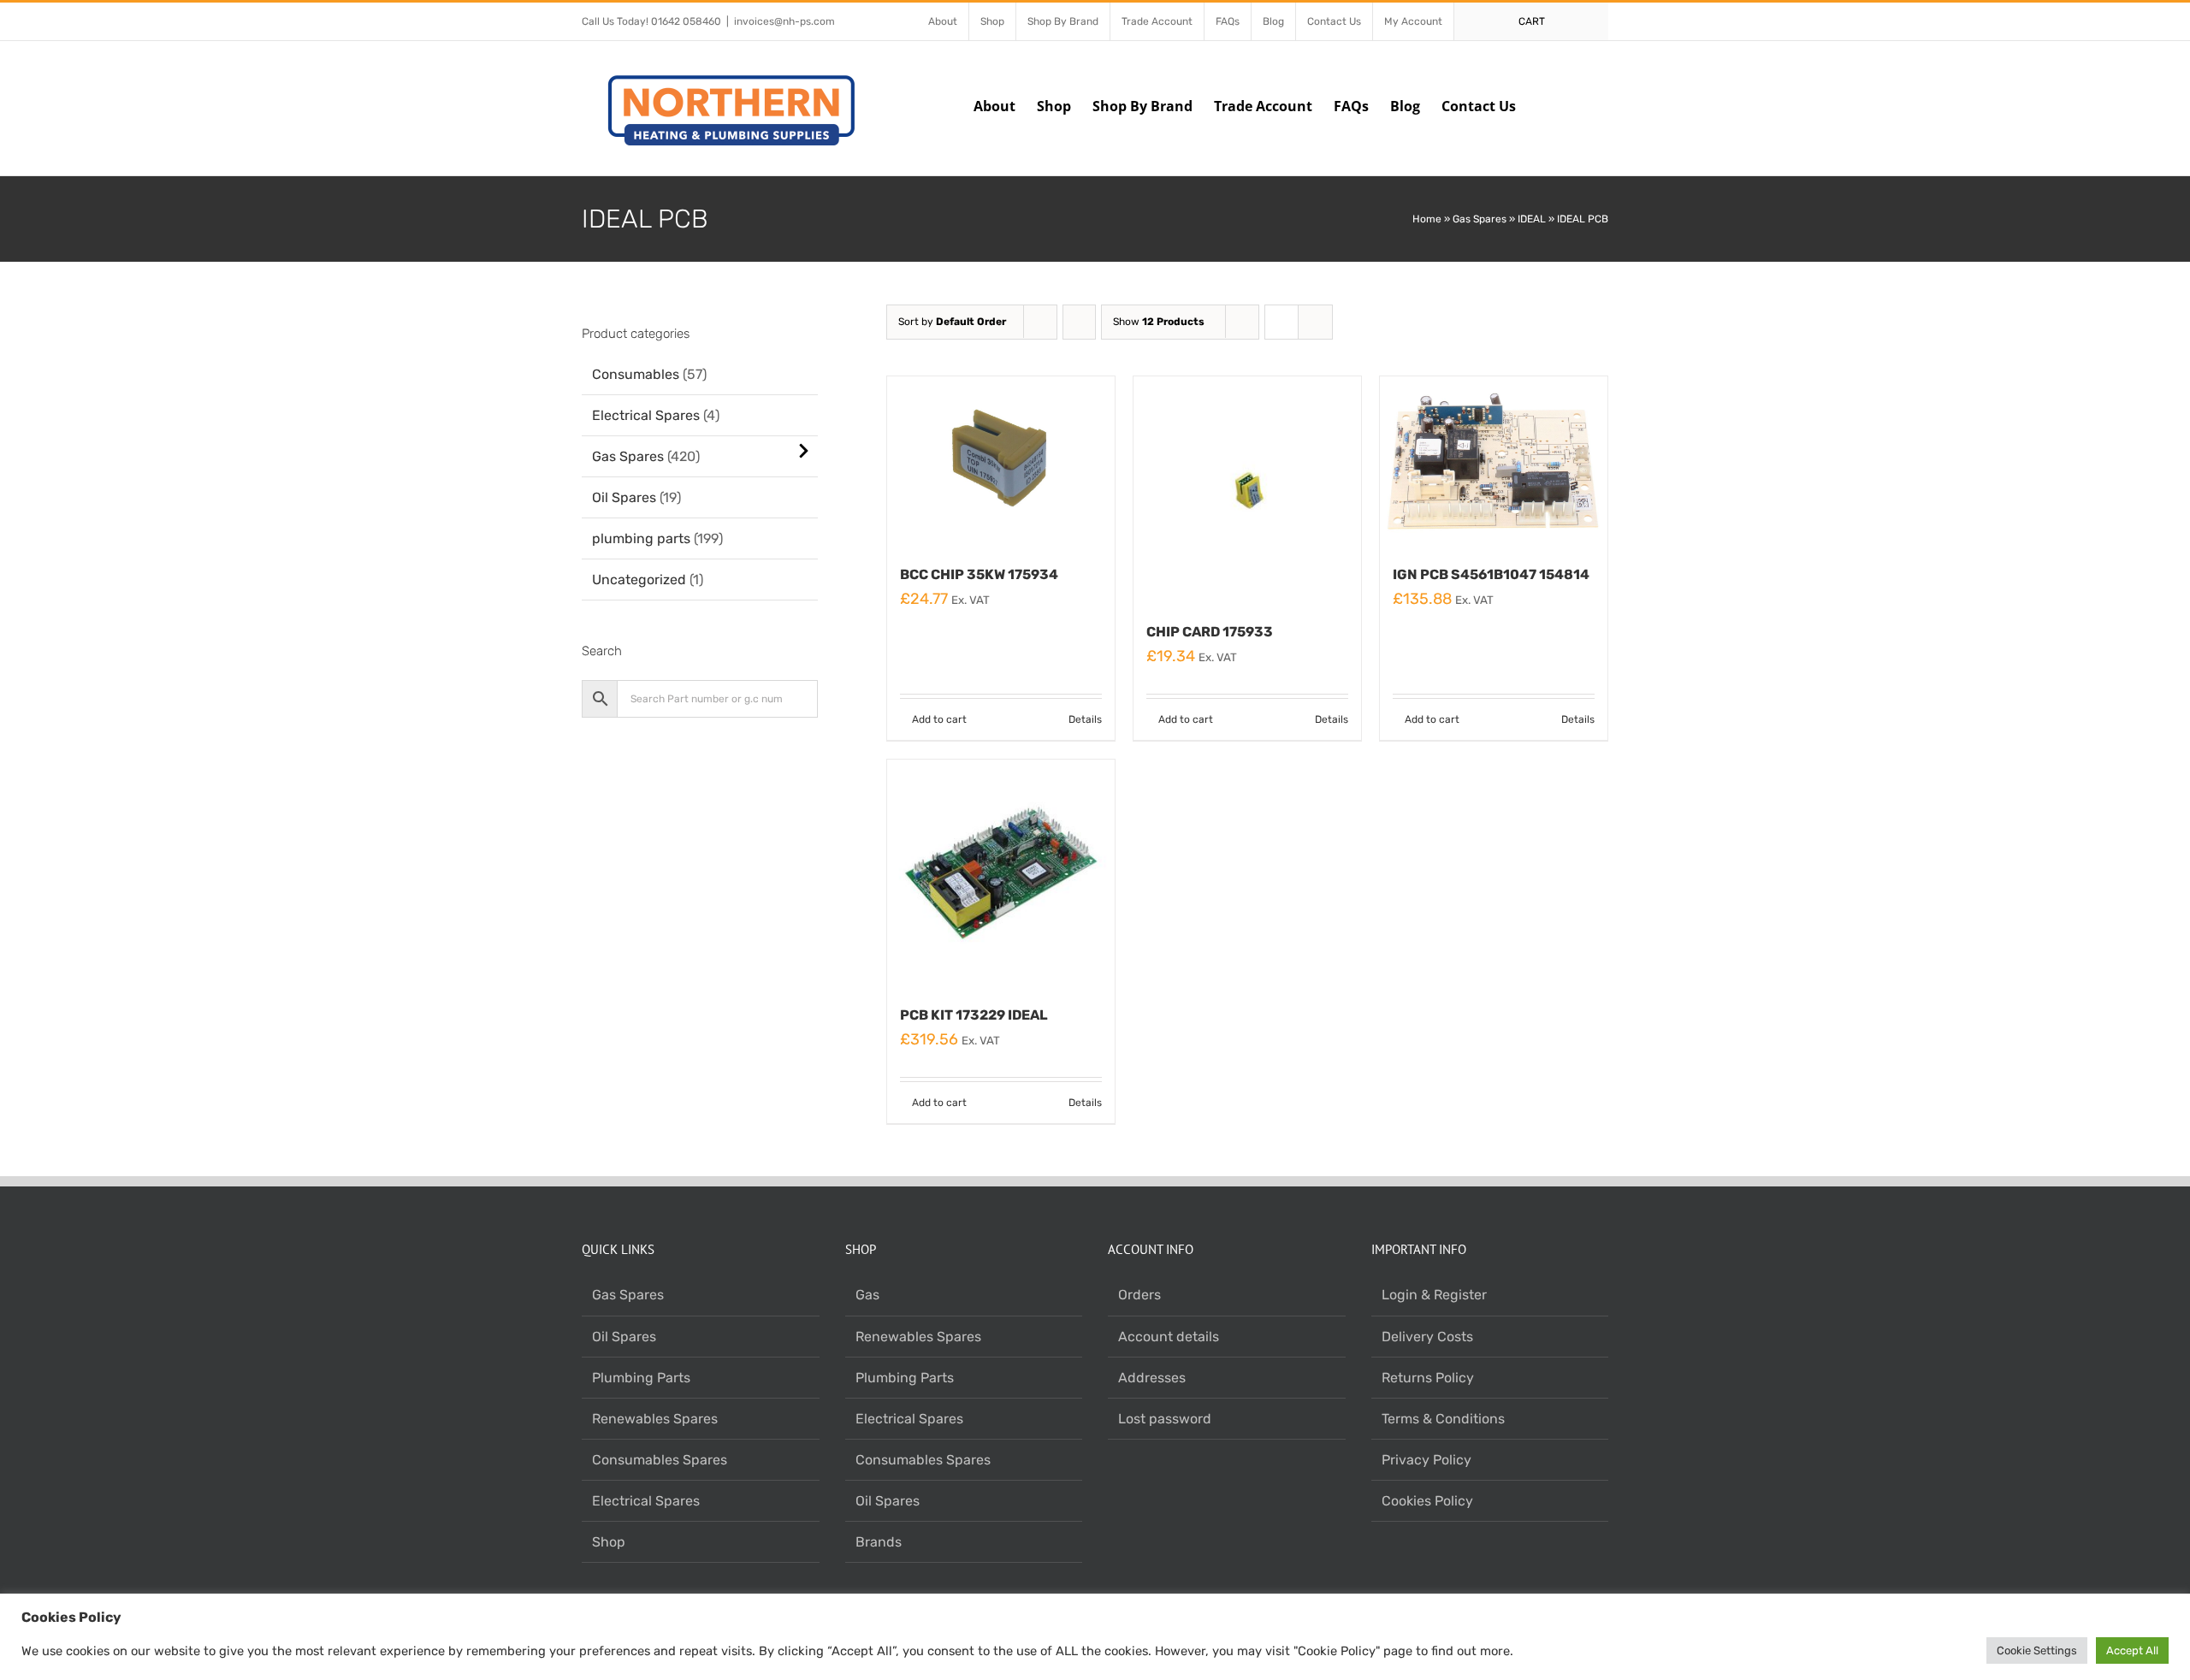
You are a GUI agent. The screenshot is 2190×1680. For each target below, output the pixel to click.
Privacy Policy (1426, 1460)
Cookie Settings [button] (2037, 1650)
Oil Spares (624, 497)
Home (1427, 219)
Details (1085, 719)
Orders (1139, 1295)
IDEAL (1532, 219)
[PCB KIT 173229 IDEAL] (1001, 873)
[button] (1582, 104)
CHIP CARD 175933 (1210, 632)
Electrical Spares (646, 415)
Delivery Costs (1427, 1337)
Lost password (1165, 1419)
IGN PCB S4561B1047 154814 (1491, 574)
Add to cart (939, 719)
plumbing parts (641, 538)
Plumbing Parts (641, 1378)
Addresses (1152, 1378)
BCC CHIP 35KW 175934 (979, 574)
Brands (879, 1542)
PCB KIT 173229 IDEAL (974, 1015)
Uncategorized (639, 580)
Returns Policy (1428, 1378)
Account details (1169, 1337)
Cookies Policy (1427, 1501)
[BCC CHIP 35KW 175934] (1001, 461)
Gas (867, 1295)
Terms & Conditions (1443, 1419)
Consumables (636, 374)
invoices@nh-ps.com (784, 21)
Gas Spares (1480, 219)
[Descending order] (1079, 322)
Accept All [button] (2132, 1650)
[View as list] (1315, 322)
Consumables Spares (660, 1460)
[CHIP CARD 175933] (1247, 490)
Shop (609, 1542)
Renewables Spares (655, 1419)
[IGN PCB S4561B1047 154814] (1494, 461)
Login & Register (1434, 1295)
